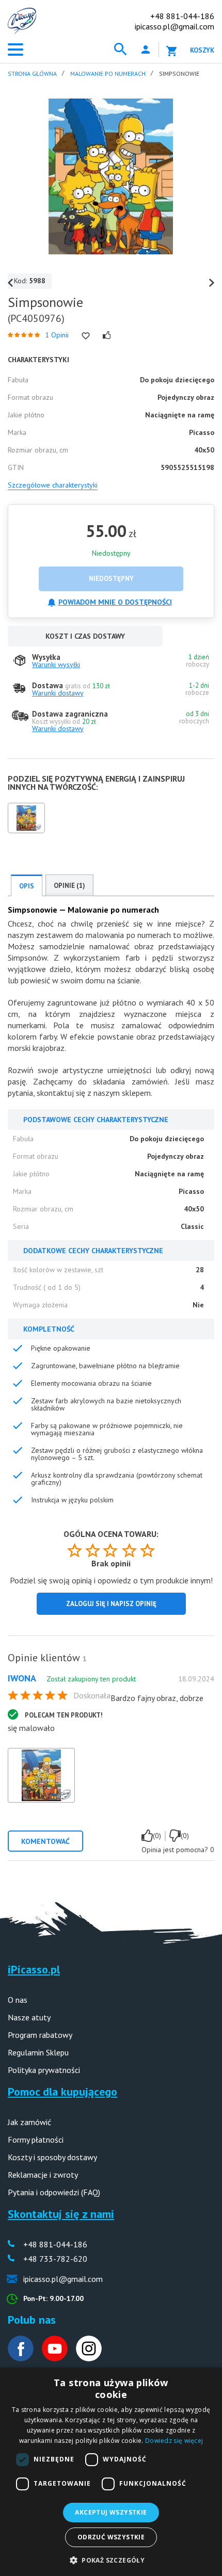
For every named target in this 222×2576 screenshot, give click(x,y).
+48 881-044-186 (182, 16)
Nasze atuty (29, 2017)
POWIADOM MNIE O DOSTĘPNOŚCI (115, 602)
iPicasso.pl (34, 1969)
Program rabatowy (40, 2035)
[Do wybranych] (86, 336)
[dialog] (111, 2472)
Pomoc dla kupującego (62, 2092)
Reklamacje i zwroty (43, 2175)
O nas (18, 2000)
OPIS (27, 886)
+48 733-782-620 (55, 2259)
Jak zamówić (29, 2122)
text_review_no (175, 1836)
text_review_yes (147, 1836)
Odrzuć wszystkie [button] (111, 2537)
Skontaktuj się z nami (61, 2214)
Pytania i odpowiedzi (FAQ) (54, 2192)
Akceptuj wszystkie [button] (111, 2512)
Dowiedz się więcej (174, 2441)
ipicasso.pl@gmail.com (175, 26)
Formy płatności (36, 2140)
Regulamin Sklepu (38, 2052)
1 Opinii (57, 335)
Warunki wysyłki (56, 665)
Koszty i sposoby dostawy (52, 2157)
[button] (111, 2559)
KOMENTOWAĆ (45, 1841)
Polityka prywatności (44, 2070)
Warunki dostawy (58, 693)
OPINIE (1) (69, 886)
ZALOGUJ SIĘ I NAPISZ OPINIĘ (111, 1604)
